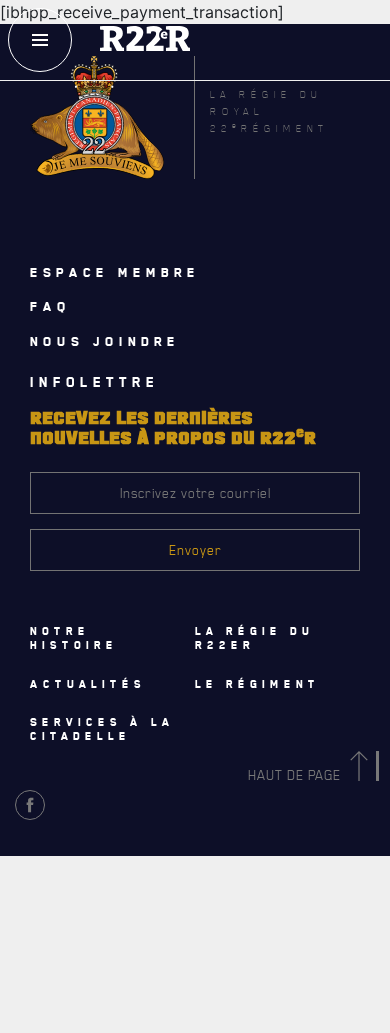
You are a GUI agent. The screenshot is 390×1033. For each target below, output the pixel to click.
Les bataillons (87, 1010)
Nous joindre (105, 341)
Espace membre (115, 272)
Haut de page (296, 774)
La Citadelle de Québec (110, 878)
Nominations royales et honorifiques (156, 922)
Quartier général (97, 966)
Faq (50, 306)
